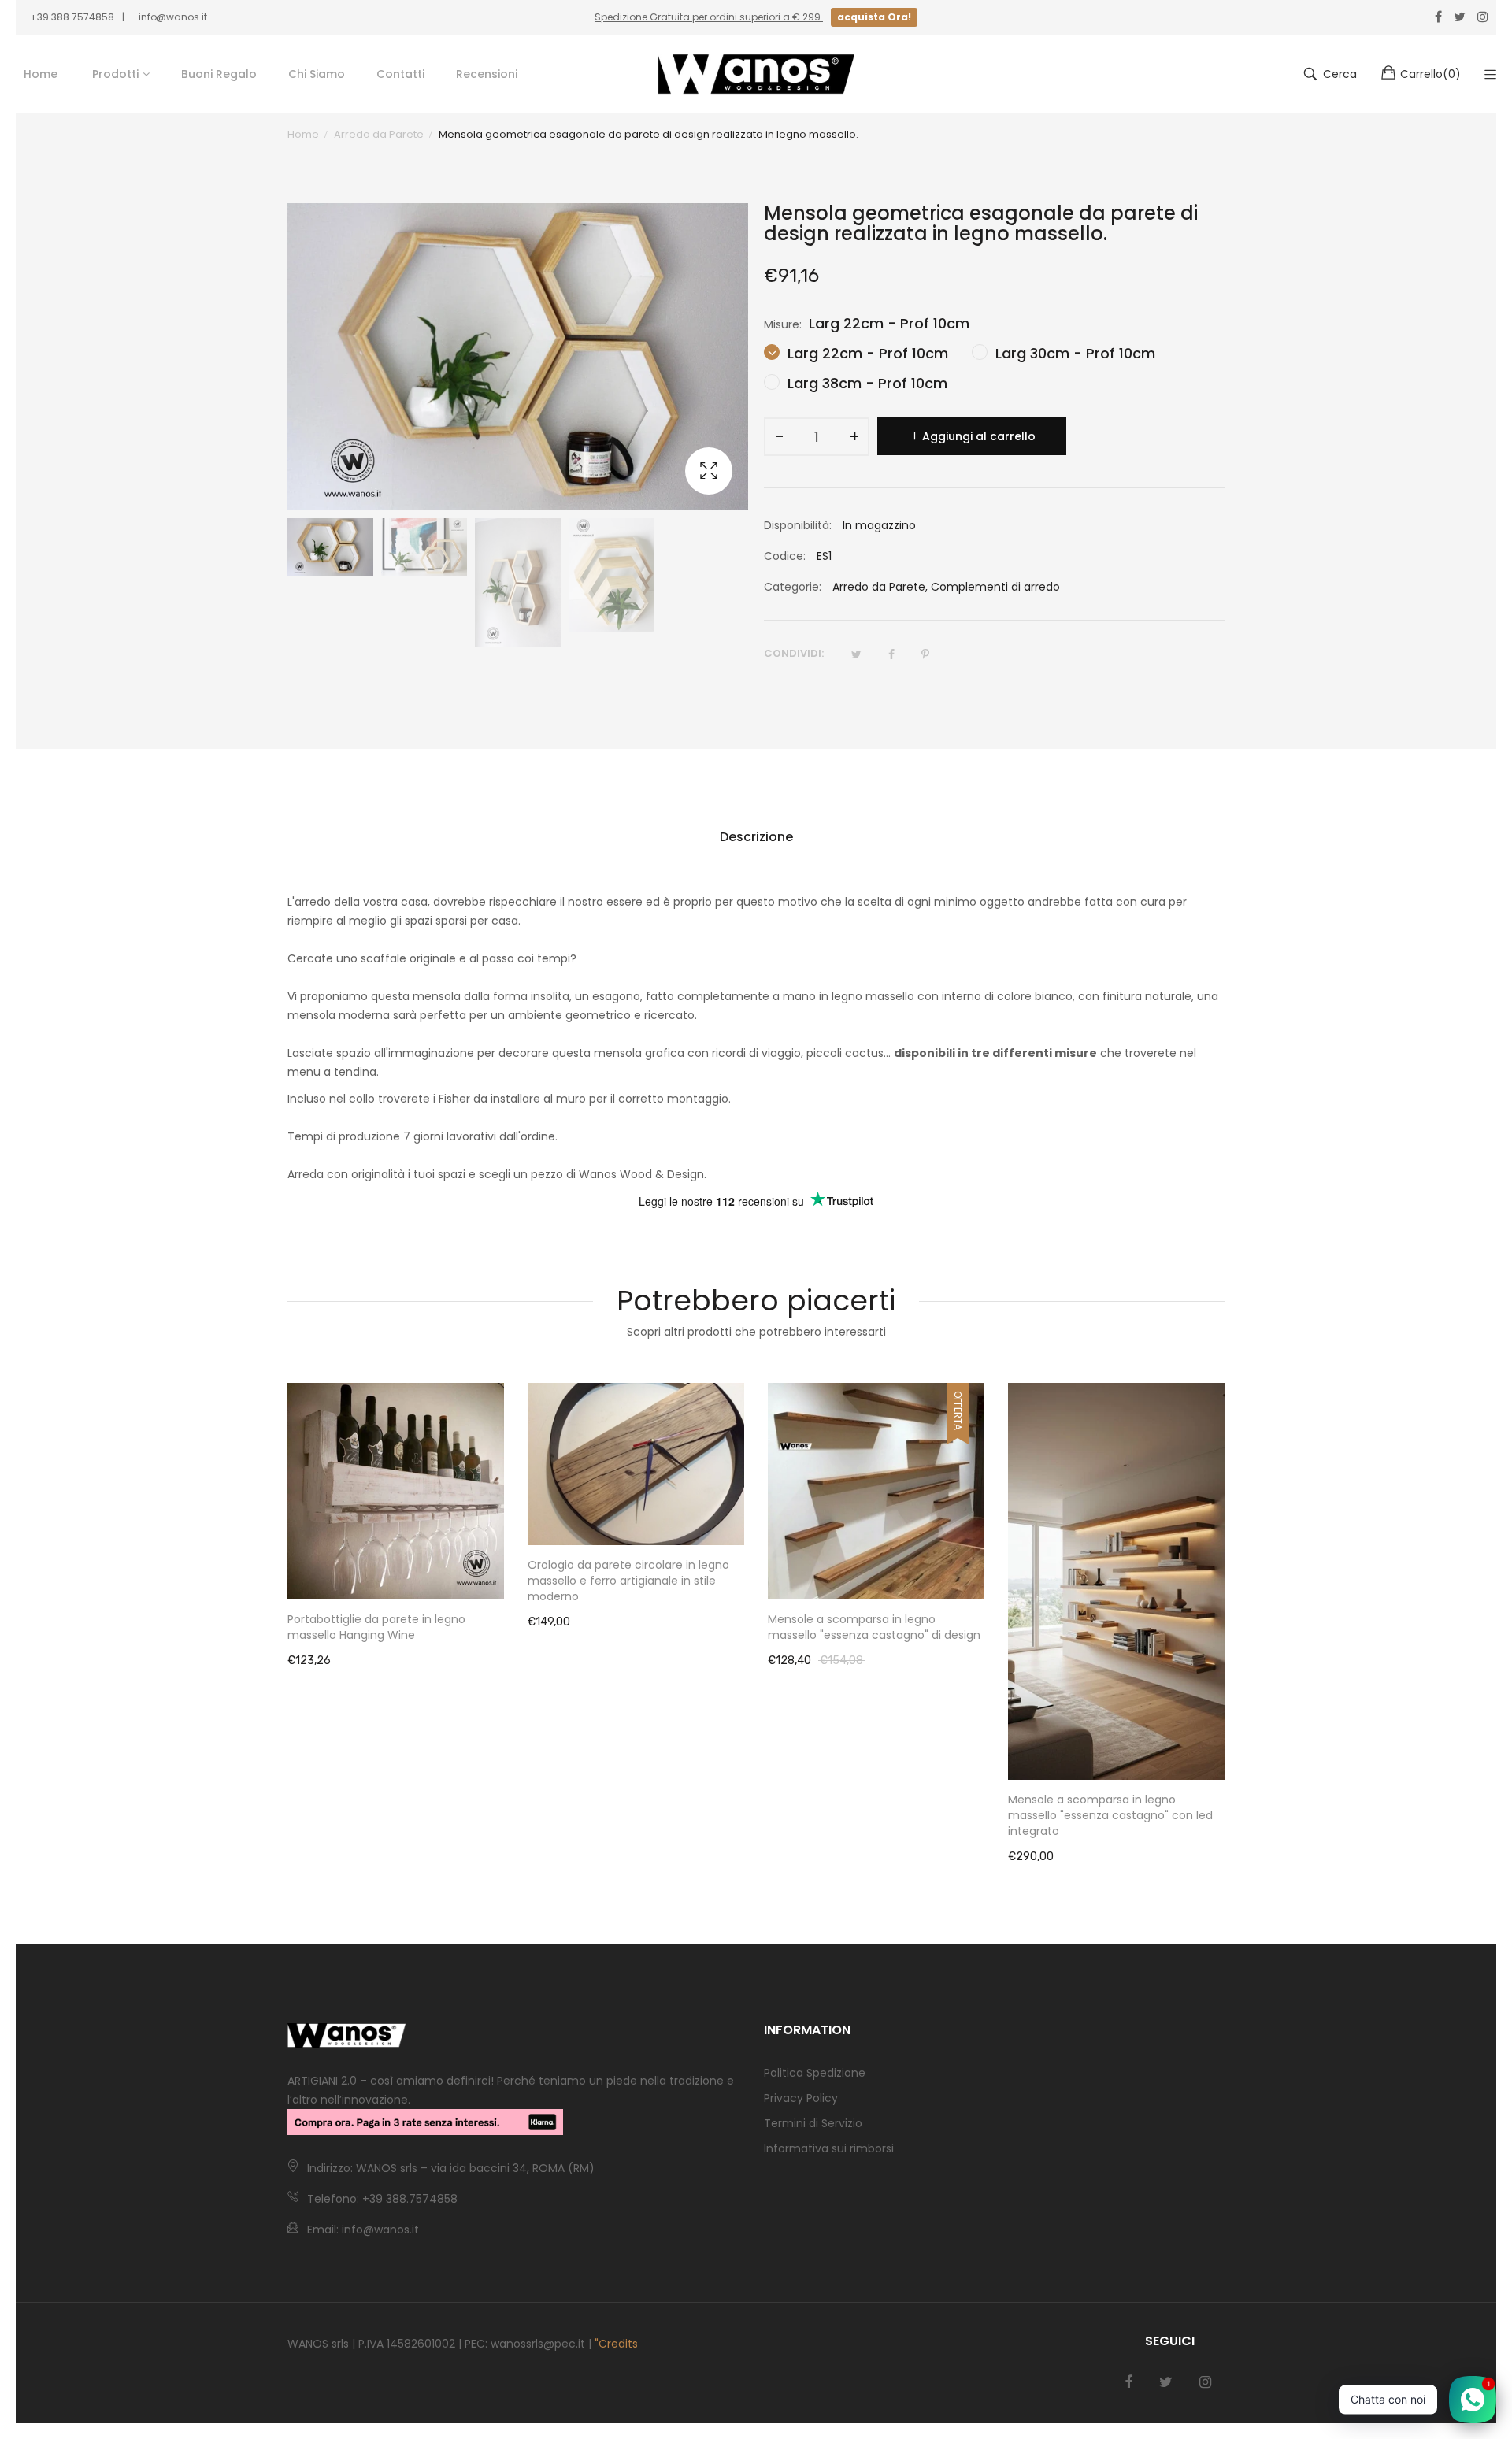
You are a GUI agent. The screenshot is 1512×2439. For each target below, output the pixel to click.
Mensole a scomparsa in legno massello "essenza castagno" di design (874, 1627)
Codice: (785, 556)
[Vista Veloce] (500, 1572)
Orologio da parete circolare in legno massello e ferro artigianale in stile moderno (628, 1581)
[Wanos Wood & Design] (756, 74)
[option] (330, 547)
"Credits (616, 2344)
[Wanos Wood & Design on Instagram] (1205, 2382)
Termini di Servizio (813, 2123)
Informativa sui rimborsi (829, 2148)
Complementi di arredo (995, 587)
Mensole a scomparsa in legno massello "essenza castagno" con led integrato (1110, 1815)
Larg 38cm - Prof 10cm (865, 383)
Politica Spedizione (815, 2073)
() (1430, 74)
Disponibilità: (798, 525)
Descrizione (756, 837)
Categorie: (793, 587)
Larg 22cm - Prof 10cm (866, 353)
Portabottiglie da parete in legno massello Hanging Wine (376, 1627)
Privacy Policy (801, 2098)
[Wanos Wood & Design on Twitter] (1166, 2382)
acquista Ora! (874, 17)
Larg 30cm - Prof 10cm (1073, 353)
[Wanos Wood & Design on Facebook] (1128, 2382)
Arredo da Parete (879, 587)
